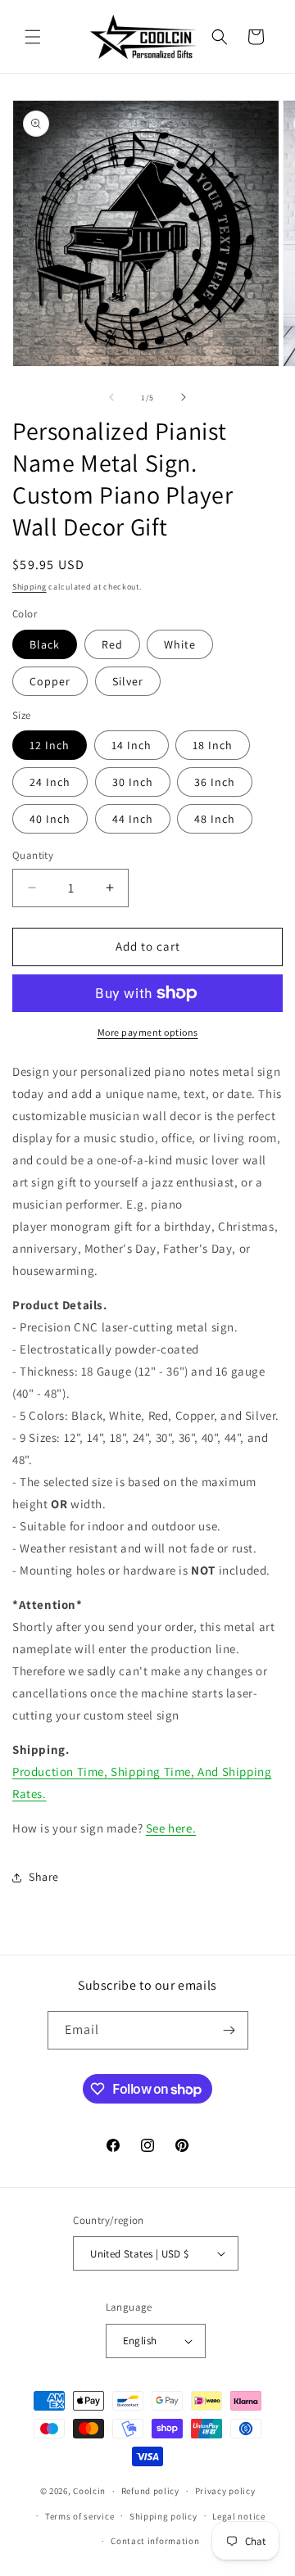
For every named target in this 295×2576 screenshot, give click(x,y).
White (180, 644)
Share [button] (44, 1877)
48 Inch (215, 819)
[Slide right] (184, 397)
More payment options (148, 1032)
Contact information (155, 2541)
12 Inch (50, 745)
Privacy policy (225, 2491)
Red (112, 644)
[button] (33, 37)
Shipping (29, 587)
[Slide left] (111, 397)
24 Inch (50, 782)
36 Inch (215, 782)
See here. (171, 1828)
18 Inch (213, 745)
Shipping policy (163, 2516)
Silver (128, 681)
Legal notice (238, 2516)
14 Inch (132, 745)
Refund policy (150, 2491)
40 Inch (50, 819)
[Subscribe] (229, 2030)
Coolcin (89, 2491)
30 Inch (133, 782)
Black (45, 644)
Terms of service (79, 2516)
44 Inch (133, 819)
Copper (50, 681)
